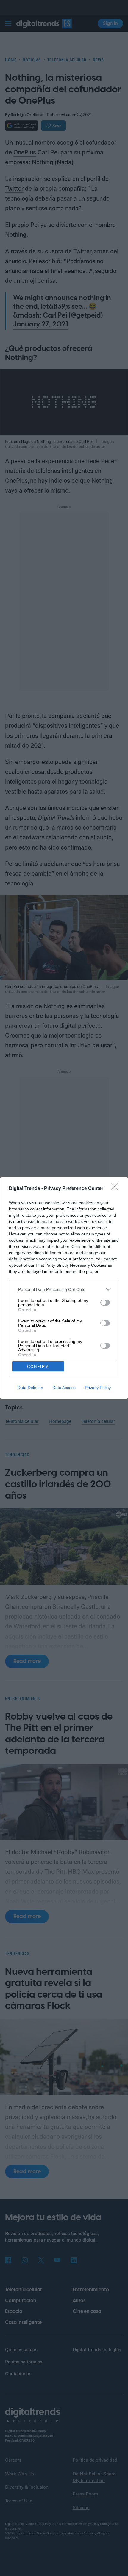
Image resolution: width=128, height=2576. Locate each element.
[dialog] (64, 1288)
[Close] (116, 1189)
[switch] (105, 1303)
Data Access (64, 1388)
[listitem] (64, 1289)
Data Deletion (30, 1388)
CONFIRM (38, 1367)
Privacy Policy (98, 1388)
